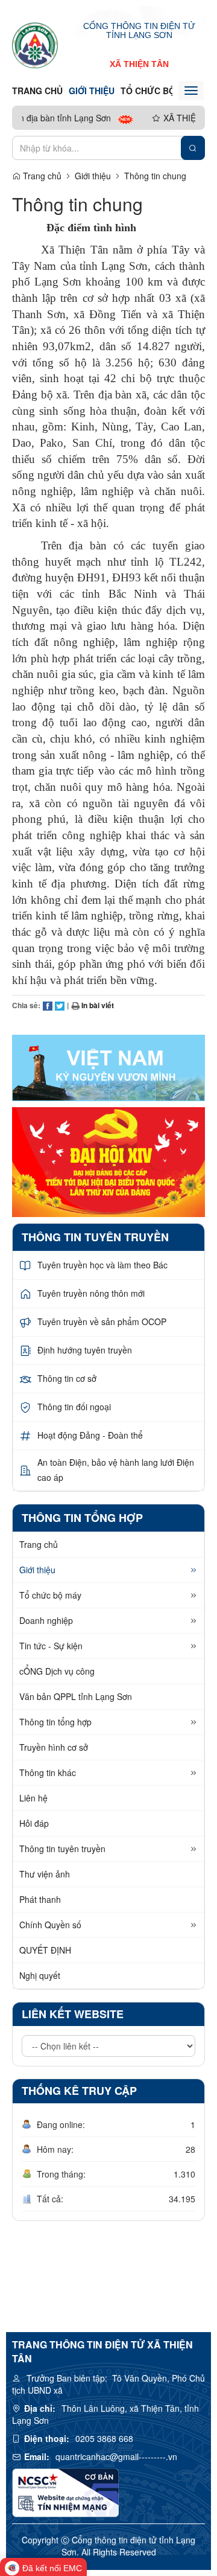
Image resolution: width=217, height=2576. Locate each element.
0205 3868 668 (104, 2438)
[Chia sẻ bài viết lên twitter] (60, 1005)
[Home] (35, 45)
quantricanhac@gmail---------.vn (116, 2456)
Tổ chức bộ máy (158, 91)
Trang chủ (37, 91)
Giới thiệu (92, 91)
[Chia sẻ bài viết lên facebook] (48, 1005)
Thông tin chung (155, 176)
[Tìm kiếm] (193, 148)
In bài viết (97, 1005)
